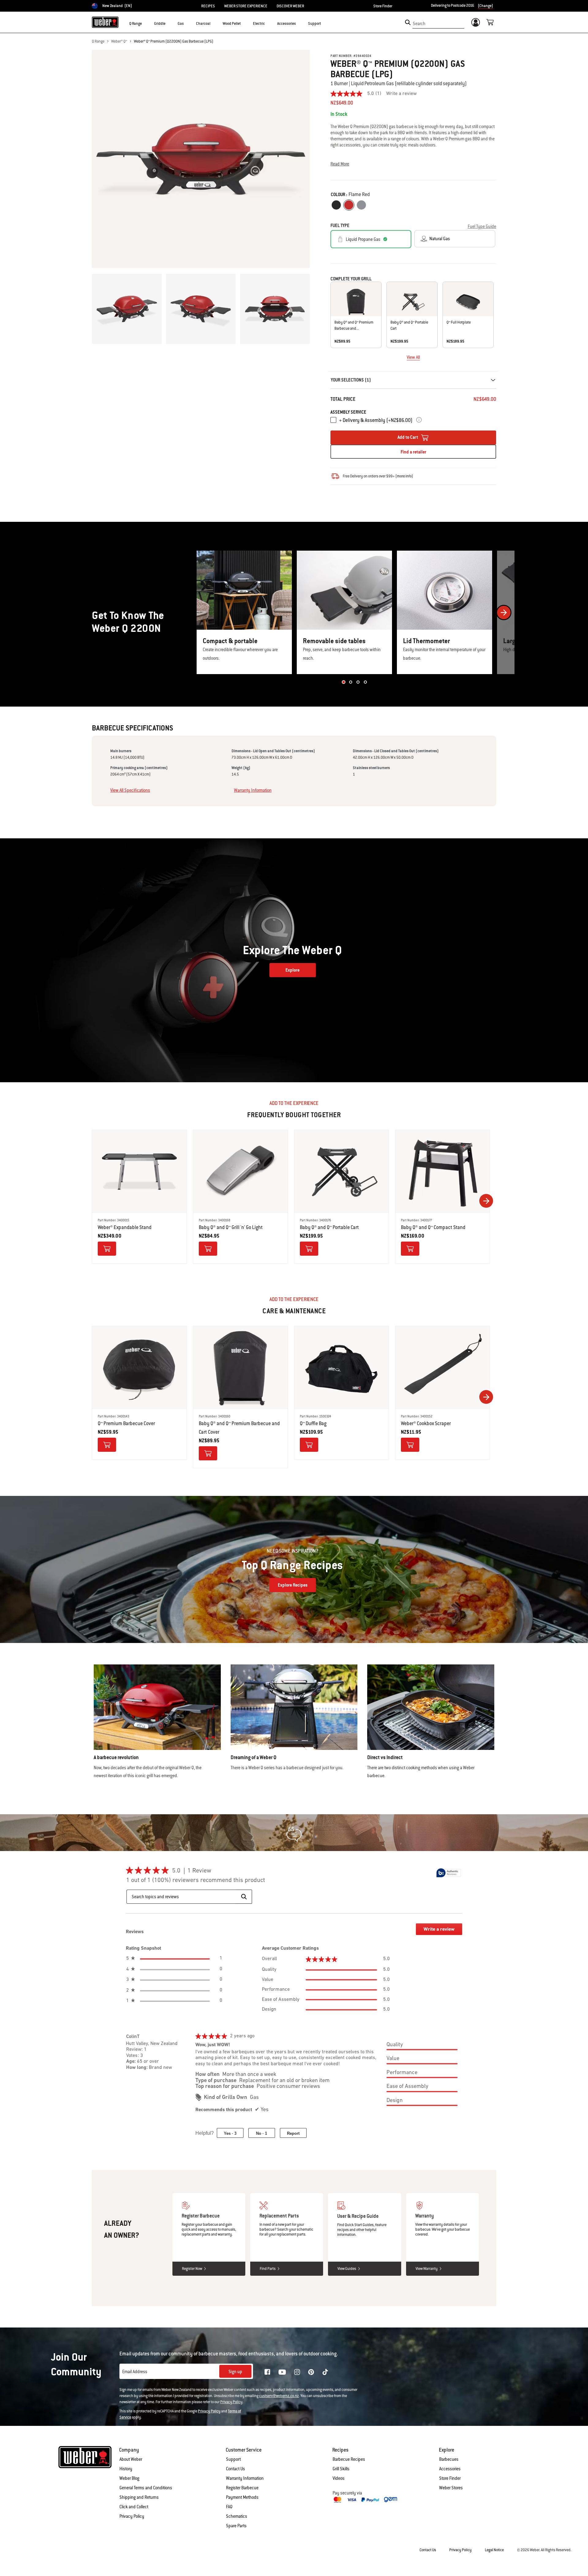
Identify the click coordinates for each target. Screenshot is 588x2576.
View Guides (347, 2269)
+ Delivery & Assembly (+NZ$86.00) (376, 420)
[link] (358, 94)
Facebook (267, 2372)
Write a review (401, 94)
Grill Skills (341, 2469)
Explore (292, 970)
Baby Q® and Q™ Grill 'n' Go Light (231, 1227)
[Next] (504, 613)
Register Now (192, 2269)
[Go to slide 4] (365, 682)
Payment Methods (242, 2497)
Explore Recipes (293, 1585)
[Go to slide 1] (343, 682)
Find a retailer (413, 452)
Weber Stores (451, 2488)
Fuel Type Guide (482, 226)
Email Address (135, 2372)
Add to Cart (408, 437)
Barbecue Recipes (349, 2459)
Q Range (98, 41)
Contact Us (236, 2469)
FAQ (229, 2507)
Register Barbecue (242, 2488)
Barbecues (449, 2459)
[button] (145, 23)
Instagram (297, 2372)
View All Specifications (130, 790)
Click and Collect (134, 2507)
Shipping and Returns (139, 2497)
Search (419, 24)
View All (413, 357)
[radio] (336, 205)
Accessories (450, 2469)
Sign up (235, 2372)
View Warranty (427, 2269)
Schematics (237, 2516)
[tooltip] (449, 1873)
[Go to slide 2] (351, 682)
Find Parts (268, 2269)
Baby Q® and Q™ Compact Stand (433, 1227)
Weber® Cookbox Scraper (426, 1423)
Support (233, 2459)
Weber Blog (129, 2478)
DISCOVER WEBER (290, 6)
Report (293, 2133)
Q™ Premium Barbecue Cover (126, 1423)
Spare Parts (236, 2526)
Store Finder (383, 6)
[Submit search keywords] (408, 22)
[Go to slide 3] (358, 682)
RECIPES (208, 6)
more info (404, 476)
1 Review (201, 1871)
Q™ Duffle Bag (313, 1423)
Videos (339, 2478)
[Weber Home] (105, 22)
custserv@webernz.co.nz (279, 2396)
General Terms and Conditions (146, 2488)
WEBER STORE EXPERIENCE (246, 6)
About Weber (131, 2459)
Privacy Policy (231, 2402)
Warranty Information (253, 790)
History (126, 2469)
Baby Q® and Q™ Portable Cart (329, 1227)
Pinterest (311, 2372)
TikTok (325, 2372)
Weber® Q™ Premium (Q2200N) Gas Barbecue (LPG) (174, 41)
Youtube (282, 2372)
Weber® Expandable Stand (125, 1227)
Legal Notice (494, 2550)
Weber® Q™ (119, 41)
